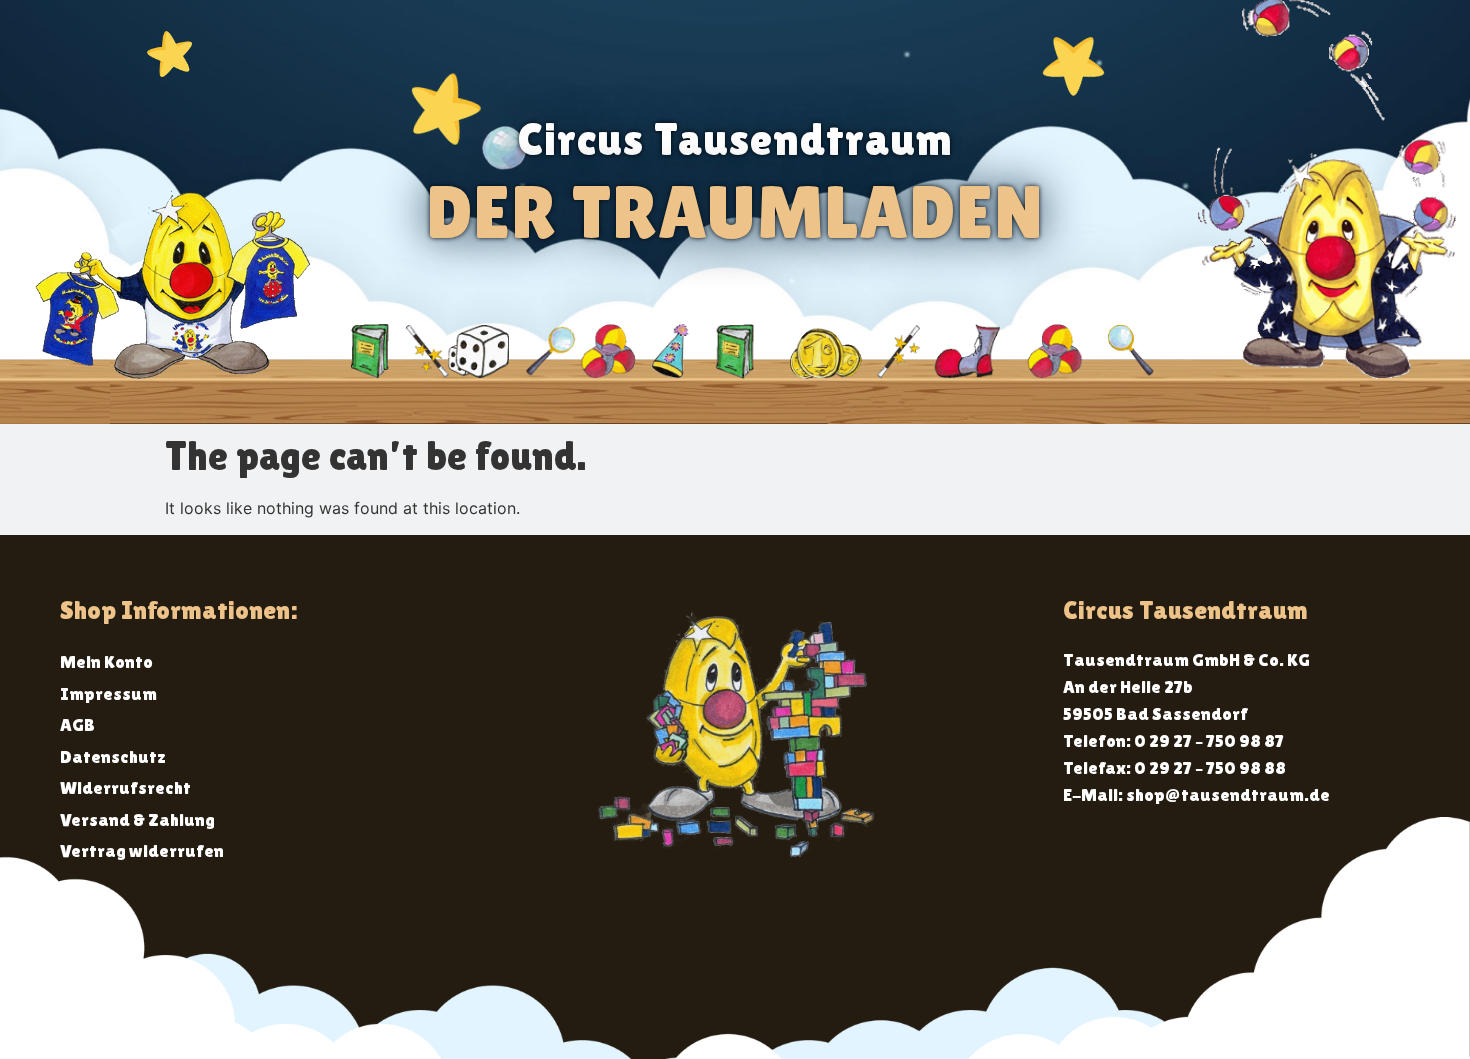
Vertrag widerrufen (142, 850)
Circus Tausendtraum (735, 139)
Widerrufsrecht (125, 787)
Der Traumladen (735, 211)
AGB (77, 724)
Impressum (108, 693)
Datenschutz (113, 756)
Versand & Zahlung (137, 819)
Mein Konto (106, 661)
